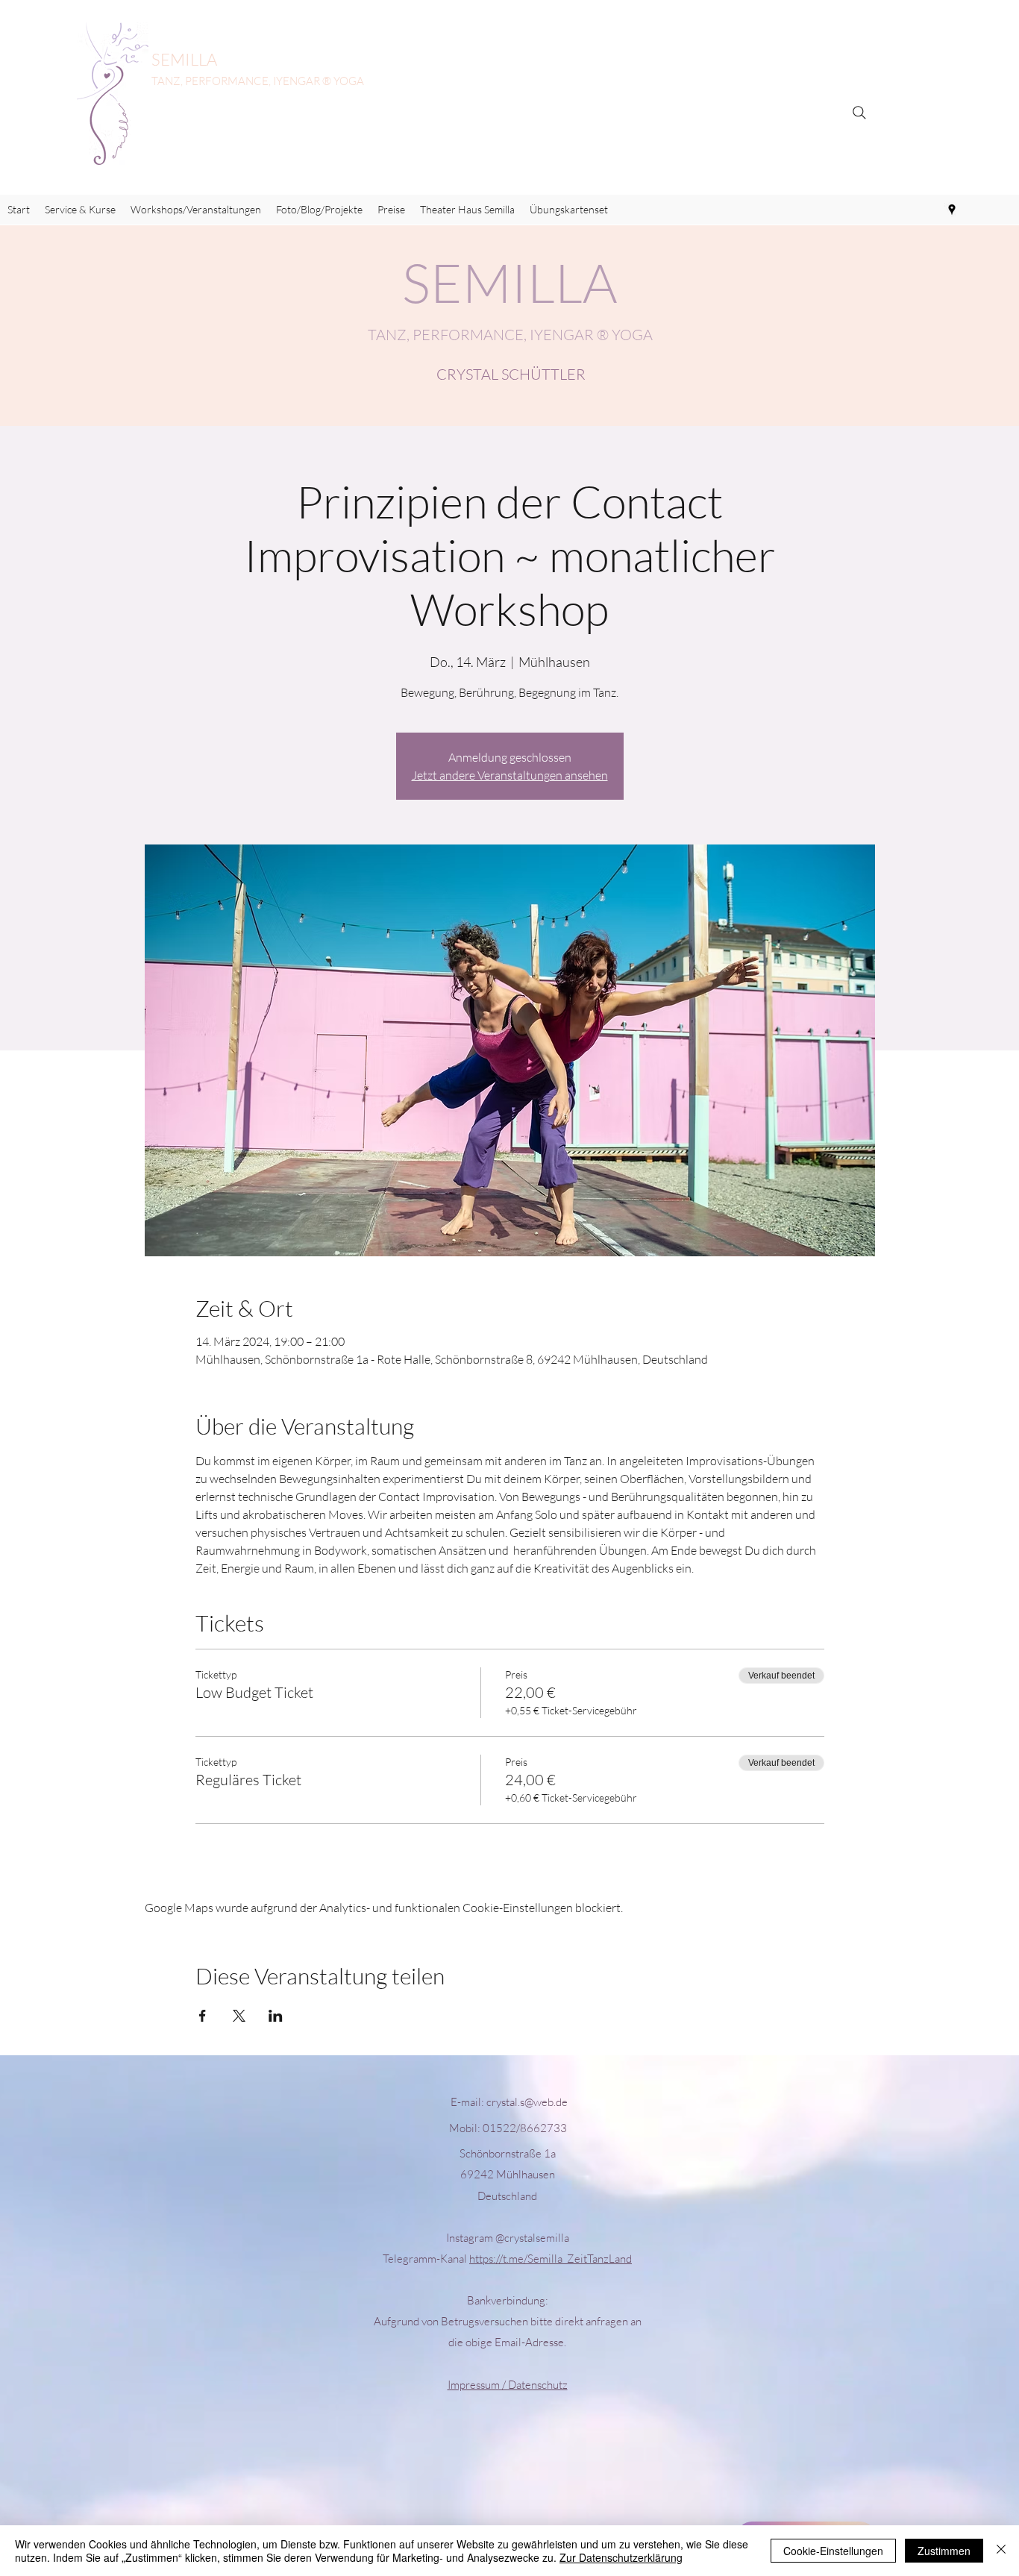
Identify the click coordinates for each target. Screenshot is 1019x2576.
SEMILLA (184, 59)
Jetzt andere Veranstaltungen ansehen (510, 775)
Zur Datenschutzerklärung (621, 2557)
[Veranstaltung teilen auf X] (239, 2016)
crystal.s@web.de (527, 2102)
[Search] (859, 113)
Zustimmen (944, 2551)
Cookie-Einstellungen (833, 2551)
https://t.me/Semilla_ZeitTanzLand (551, 2259)
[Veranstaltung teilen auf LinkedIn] (276, 2016)
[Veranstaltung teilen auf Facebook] (203, 2016)
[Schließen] (1001, 2551)
